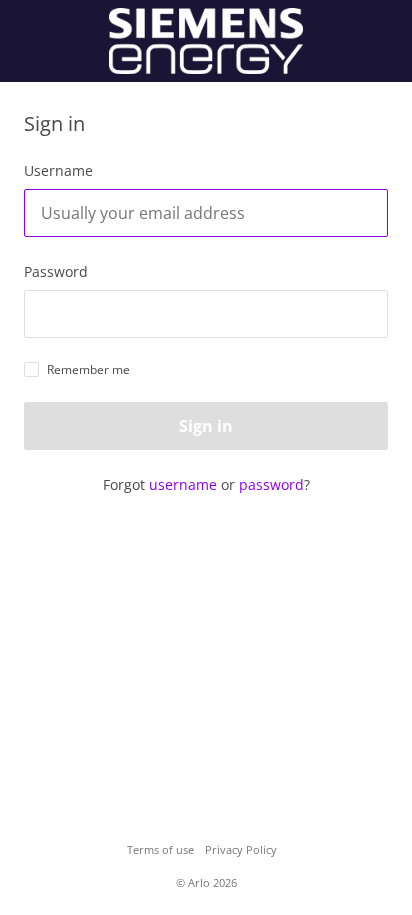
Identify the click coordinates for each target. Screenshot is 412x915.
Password (56, 271)
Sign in (206, 426)
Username (58, 170)
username (183, 484)
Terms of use (160, 849)
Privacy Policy (241, 849)
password (271, 484)
